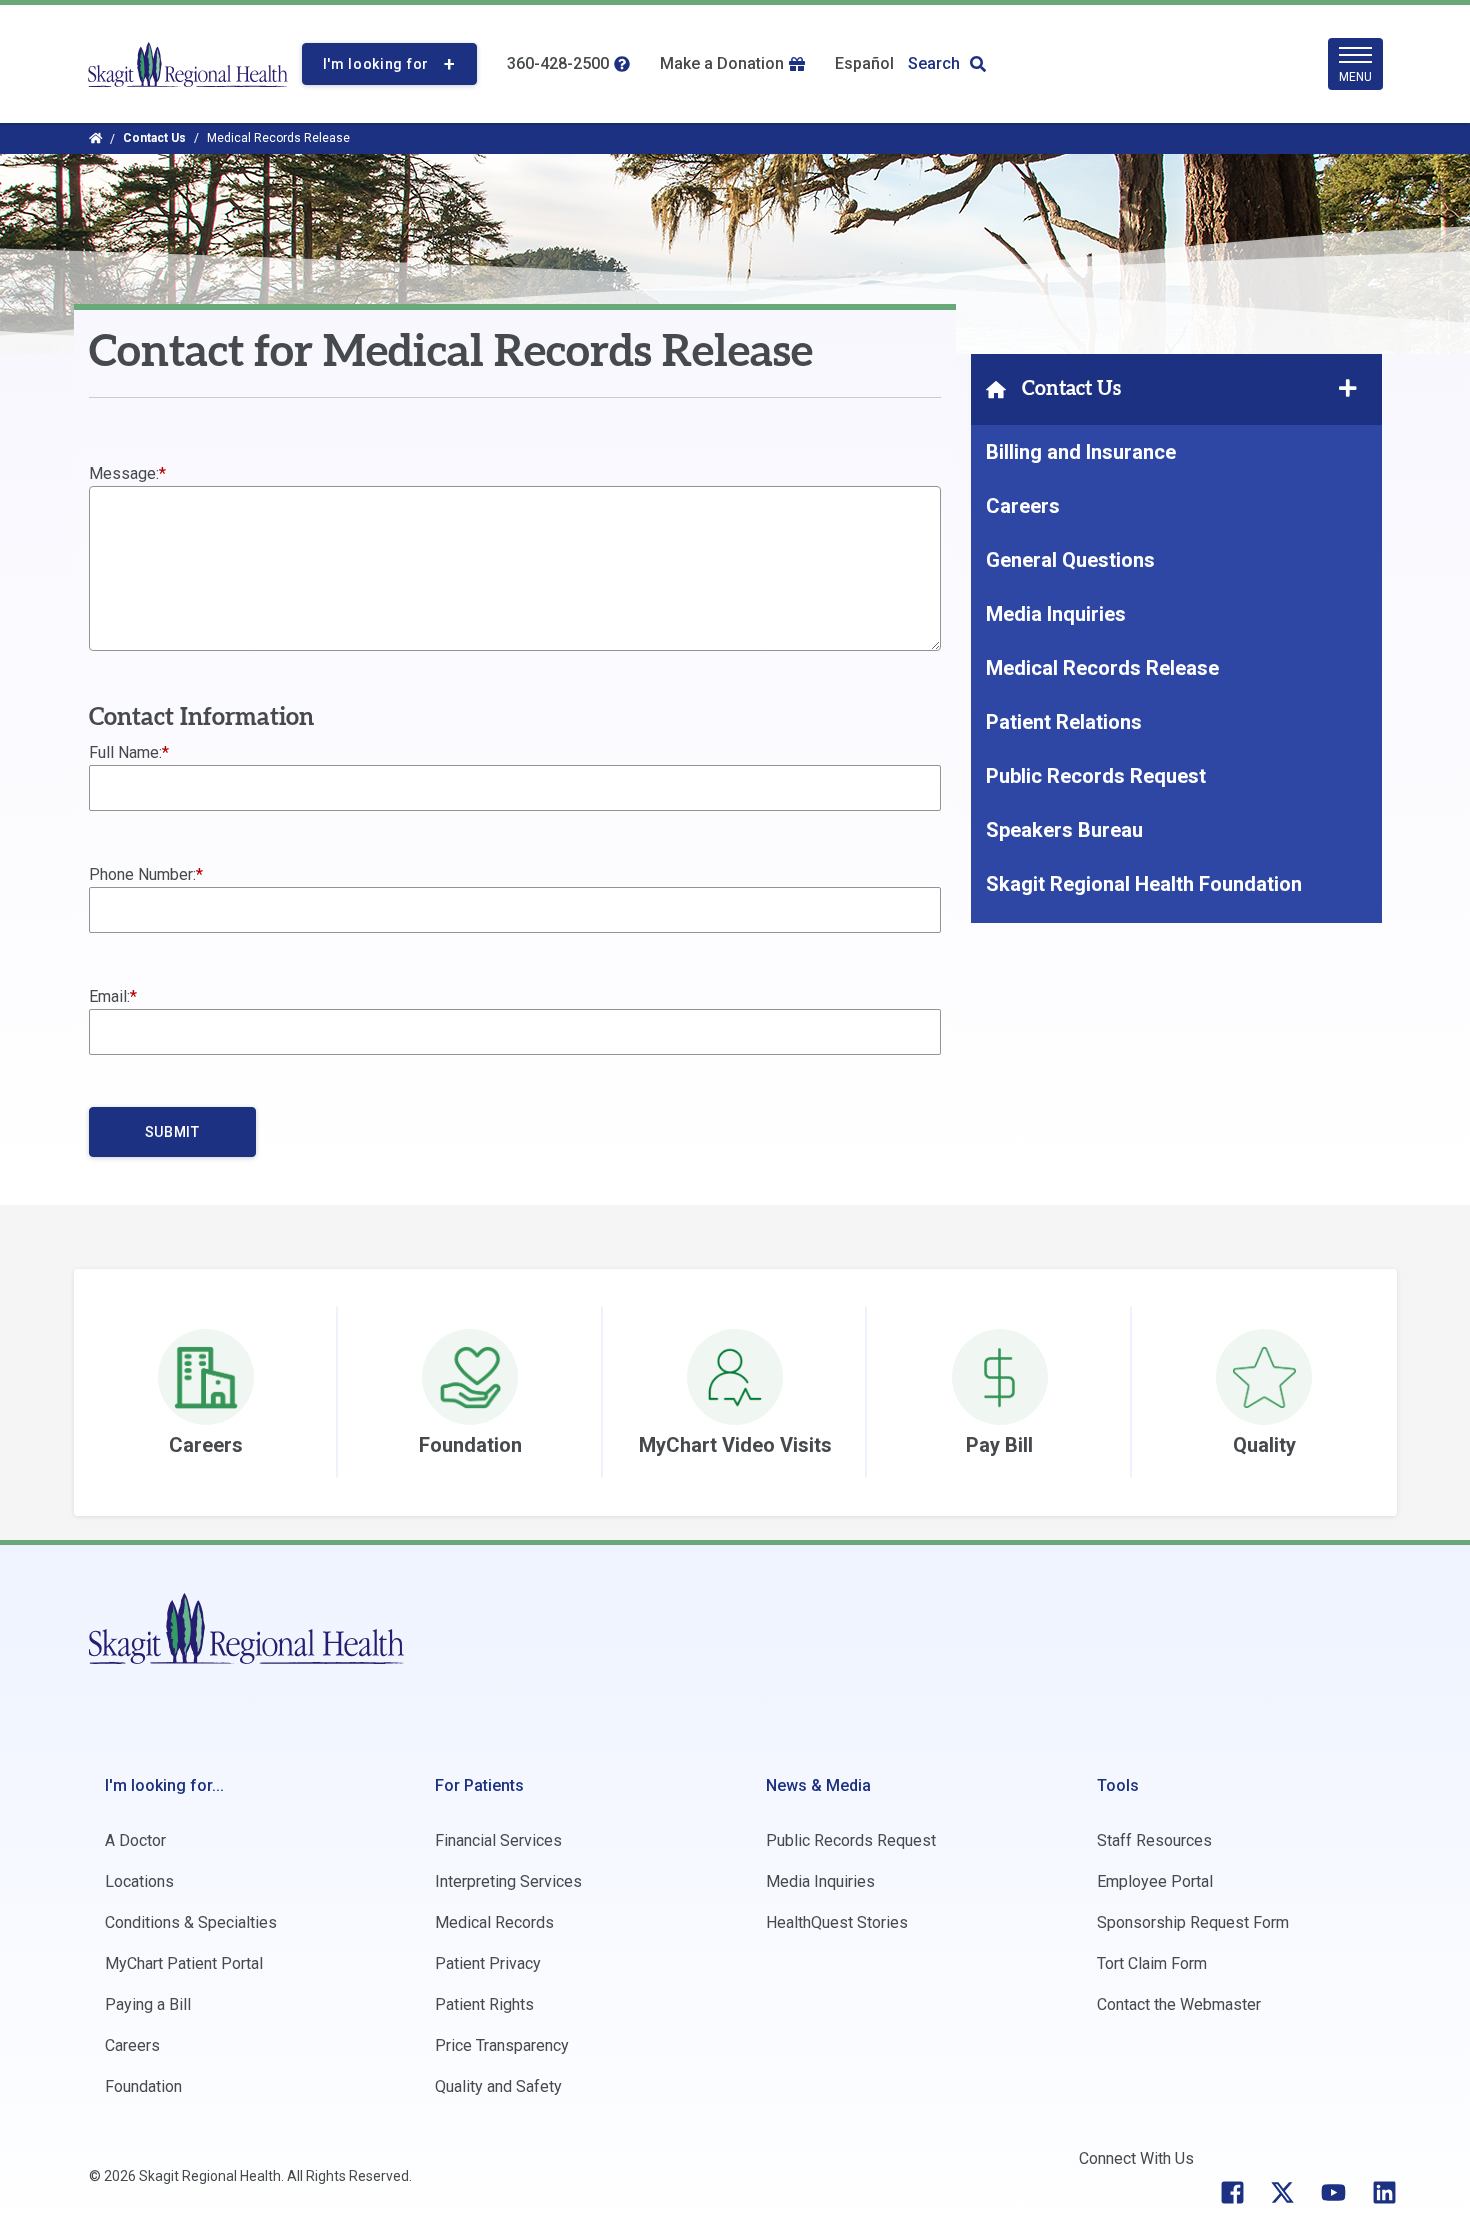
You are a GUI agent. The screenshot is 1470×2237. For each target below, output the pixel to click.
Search (934, 63)
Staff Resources (1154, 1840)
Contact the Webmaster (1179, 2004)
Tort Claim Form (1152, 1963)
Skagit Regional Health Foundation (1144, 884)
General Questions (1070, 560)
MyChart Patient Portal (184, 1963)
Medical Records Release (1102, 668)
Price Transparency (502, 2045)
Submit (172, 1132)
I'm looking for (376, 64)
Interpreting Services (508, 1881)
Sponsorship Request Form (1193, 1922)
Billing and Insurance (1081, 452)
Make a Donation (722, 63)
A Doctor (135, 1840)
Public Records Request (1096, 776)
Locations (139, 1881)
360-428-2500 (558, 63)
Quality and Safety (498, 2086)
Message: (124, 473)
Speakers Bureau (1064, 830)
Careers (1023, 506)
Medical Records (494, 1922)
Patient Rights (484, 2004)
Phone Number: (142, 874)
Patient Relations (1064, 722)
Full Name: (125, 752)
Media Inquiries (1056, 614)
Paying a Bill (148, 2004)
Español (864, 63)
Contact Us (154, 138)
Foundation (143, 2086)
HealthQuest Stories (837, 1922)
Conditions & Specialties (191, 1922)
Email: (109, 996)
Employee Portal (1155, 1881)
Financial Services (498, 1840)
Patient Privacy (488, 1963)
